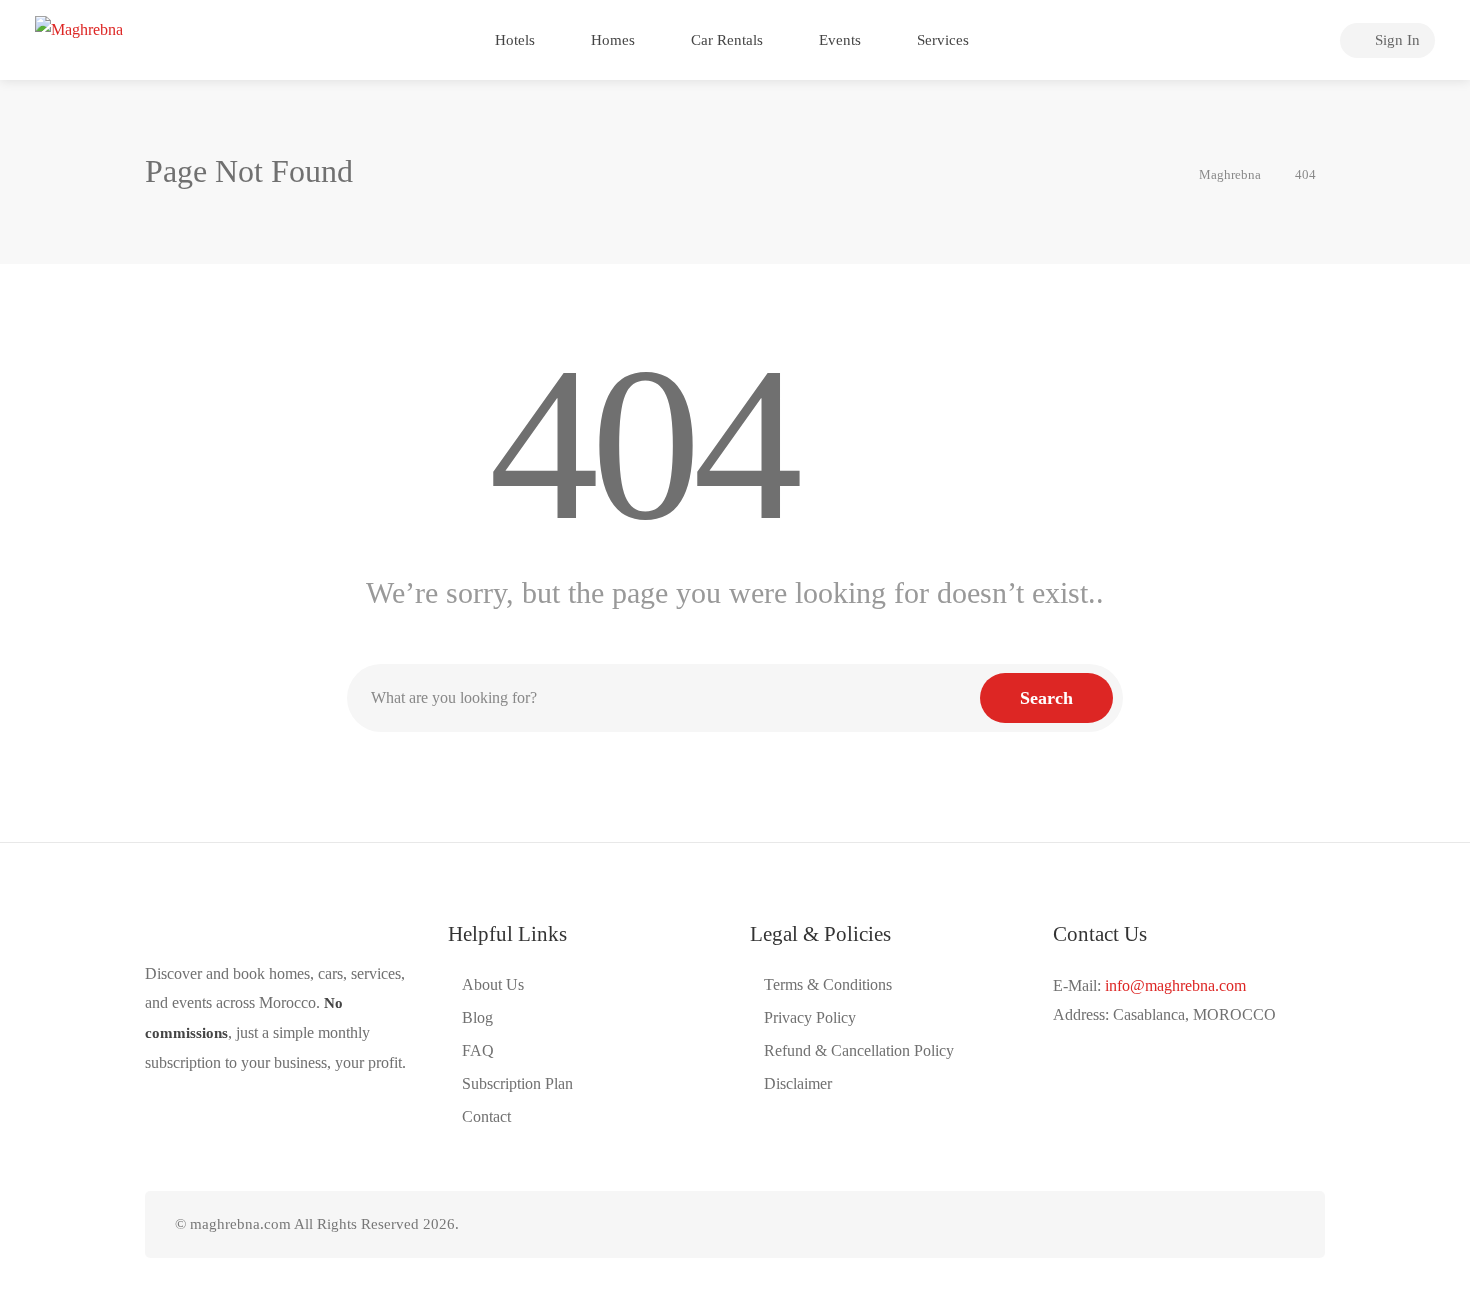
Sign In (1395, 40)
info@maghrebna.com (1175, 985)
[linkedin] (1183, 1224)
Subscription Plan (517, 1083)
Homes (611, 40)
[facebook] (1150, 1224)
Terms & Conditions (828, 984)
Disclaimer (798, 1083)
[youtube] (1282, 1224)
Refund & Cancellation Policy (859, 1050)
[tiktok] (1249, 1224)
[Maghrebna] (79, 34)
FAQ (478, 1050)
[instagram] (1216, 1224)
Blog (477, 1017)
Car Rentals (725, 40)
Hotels (513, 40)
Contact (486, 1116)
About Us (493, 984)
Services (941, 40)
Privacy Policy (810, 1017)
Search (1046, 698)
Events (838, 40)
